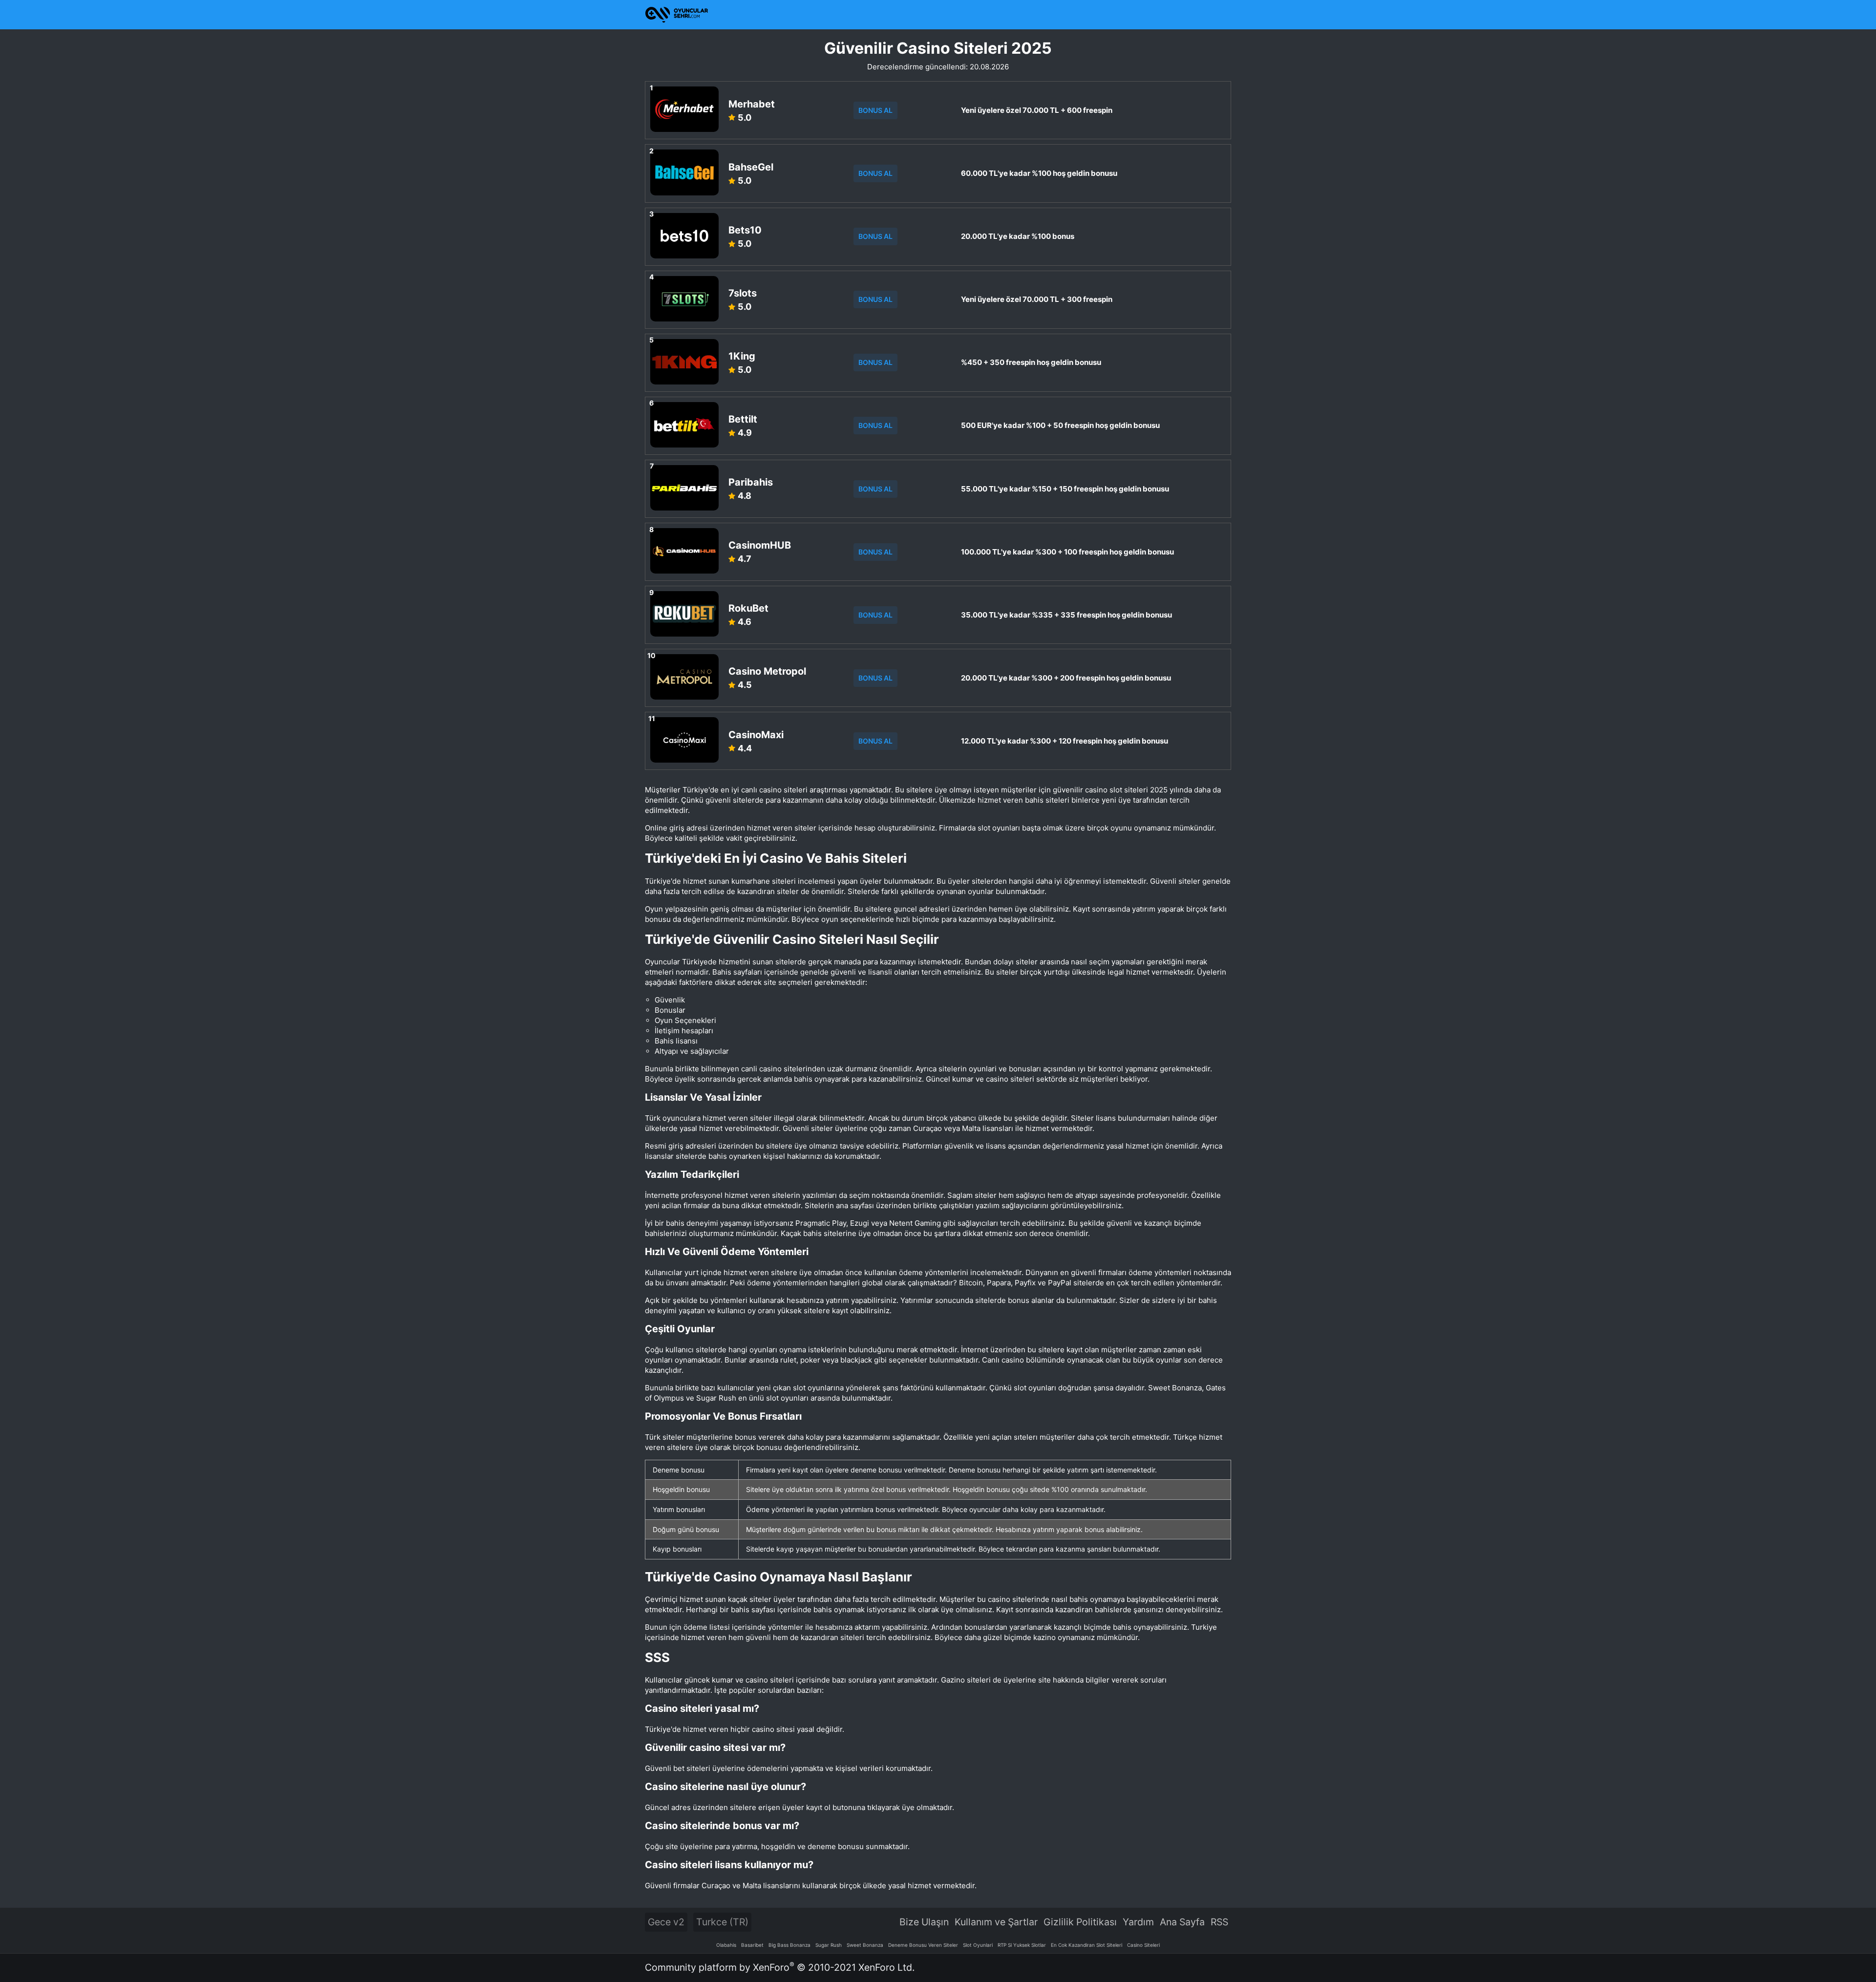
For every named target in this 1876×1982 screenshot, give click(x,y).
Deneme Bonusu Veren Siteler (923, 1945)
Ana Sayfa (1182, 1922)
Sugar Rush (829, 1945)
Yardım (1138, 1922)
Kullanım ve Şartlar (996, 1922)
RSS (1219, 1922)
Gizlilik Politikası (1080, 1922)
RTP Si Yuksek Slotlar (1022, 1945)
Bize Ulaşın (924, 1922)
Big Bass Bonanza (789, 1945)
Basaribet (752, 1945)
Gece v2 (666, 1922)
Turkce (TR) (722, 1922)
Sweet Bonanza (865, 1945)
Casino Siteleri (1143, 1945)
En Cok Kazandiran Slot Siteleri (1087, 1945)
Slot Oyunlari (978, 1945)
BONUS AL (875, 110)
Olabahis (726, 1945)
